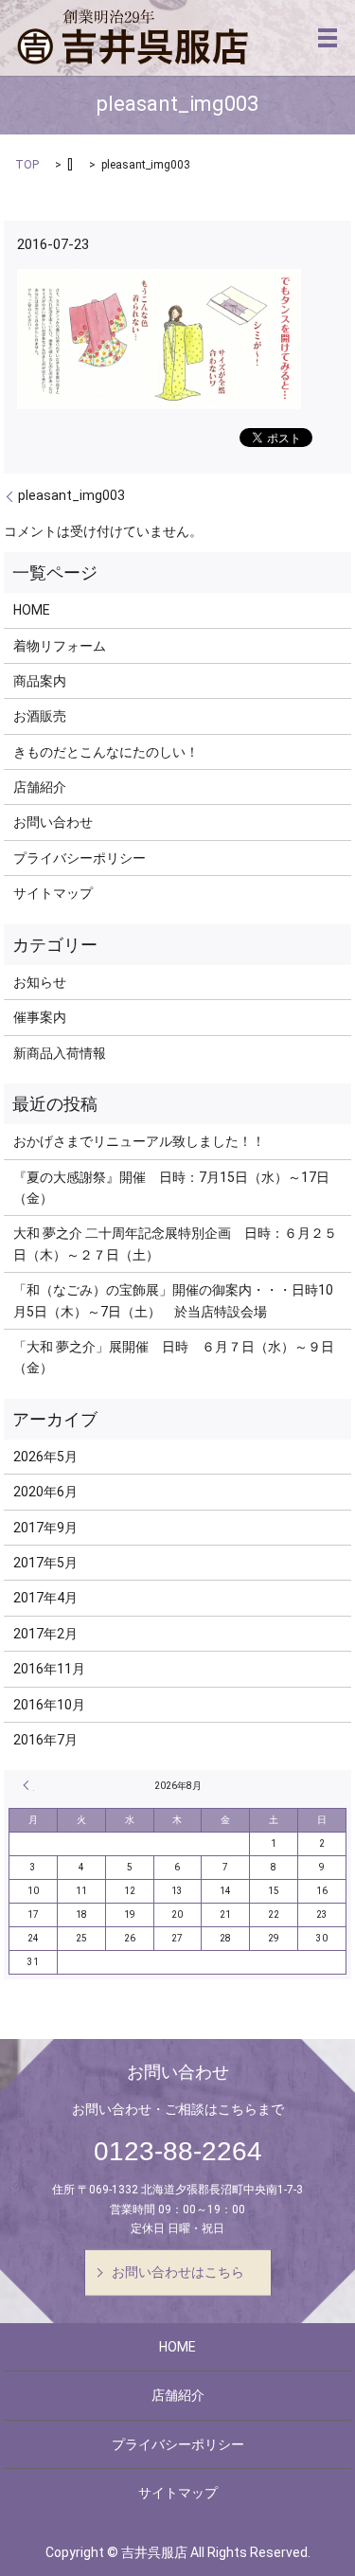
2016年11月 (49, 1669)
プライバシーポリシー (80, 858)
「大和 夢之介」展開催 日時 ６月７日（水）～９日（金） (174, 1357)
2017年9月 (45, 1528)
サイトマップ (53, 893)
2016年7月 (45, 1740)
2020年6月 (45, 1492)
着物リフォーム (60, 646)
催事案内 (40, 1017)
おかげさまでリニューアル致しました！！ (139, 1141)
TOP (27, 165)
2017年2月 (45, 1634)
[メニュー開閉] (328, 38)
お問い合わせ (53, 822)
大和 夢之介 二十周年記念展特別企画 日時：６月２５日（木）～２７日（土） (175, 1243)
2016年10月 (49, 1705)
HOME (32, 610)
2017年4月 (45, 1598)
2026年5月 (45, 1457)
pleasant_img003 (71, 495)
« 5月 (28, 1785)
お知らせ (40, 982)
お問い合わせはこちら (178, 2272)
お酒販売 (40, 716)
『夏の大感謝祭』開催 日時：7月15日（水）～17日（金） (171, 1188)
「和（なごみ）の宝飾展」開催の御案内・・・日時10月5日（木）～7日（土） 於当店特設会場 (173, 1300)
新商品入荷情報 (60, 1053)
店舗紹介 (40, 787)
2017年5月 (45, 1563)
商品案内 (40, 681)
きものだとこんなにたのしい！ (106, 752)
